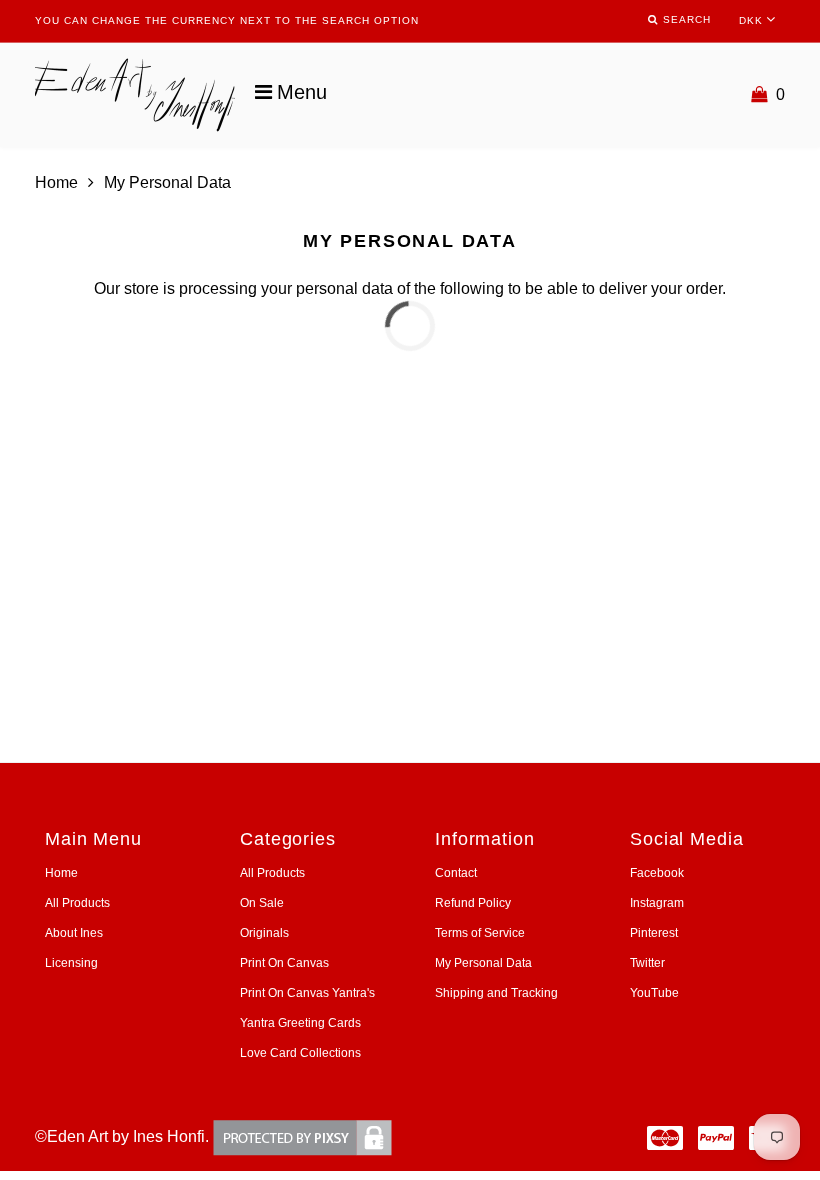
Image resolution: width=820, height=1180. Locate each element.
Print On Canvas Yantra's (307, 993)
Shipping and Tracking (496, 993)
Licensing (71, 963)
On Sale (262, 903)
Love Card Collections (300, 1053)
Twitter (647, 963)
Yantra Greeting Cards (300, 1023)
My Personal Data (483, 963)
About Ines (74, 933)
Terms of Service (480, 933)
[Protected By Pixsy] (302, 1136)
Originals (264, 933)
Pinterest (654, 933)
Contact (456, 873)
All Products (77, 903)
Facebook (657, 873)
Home (56, 182)
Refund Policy (473, 903)
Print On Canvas (284, 963)
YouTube (654, 993)
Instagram (657, 903)
